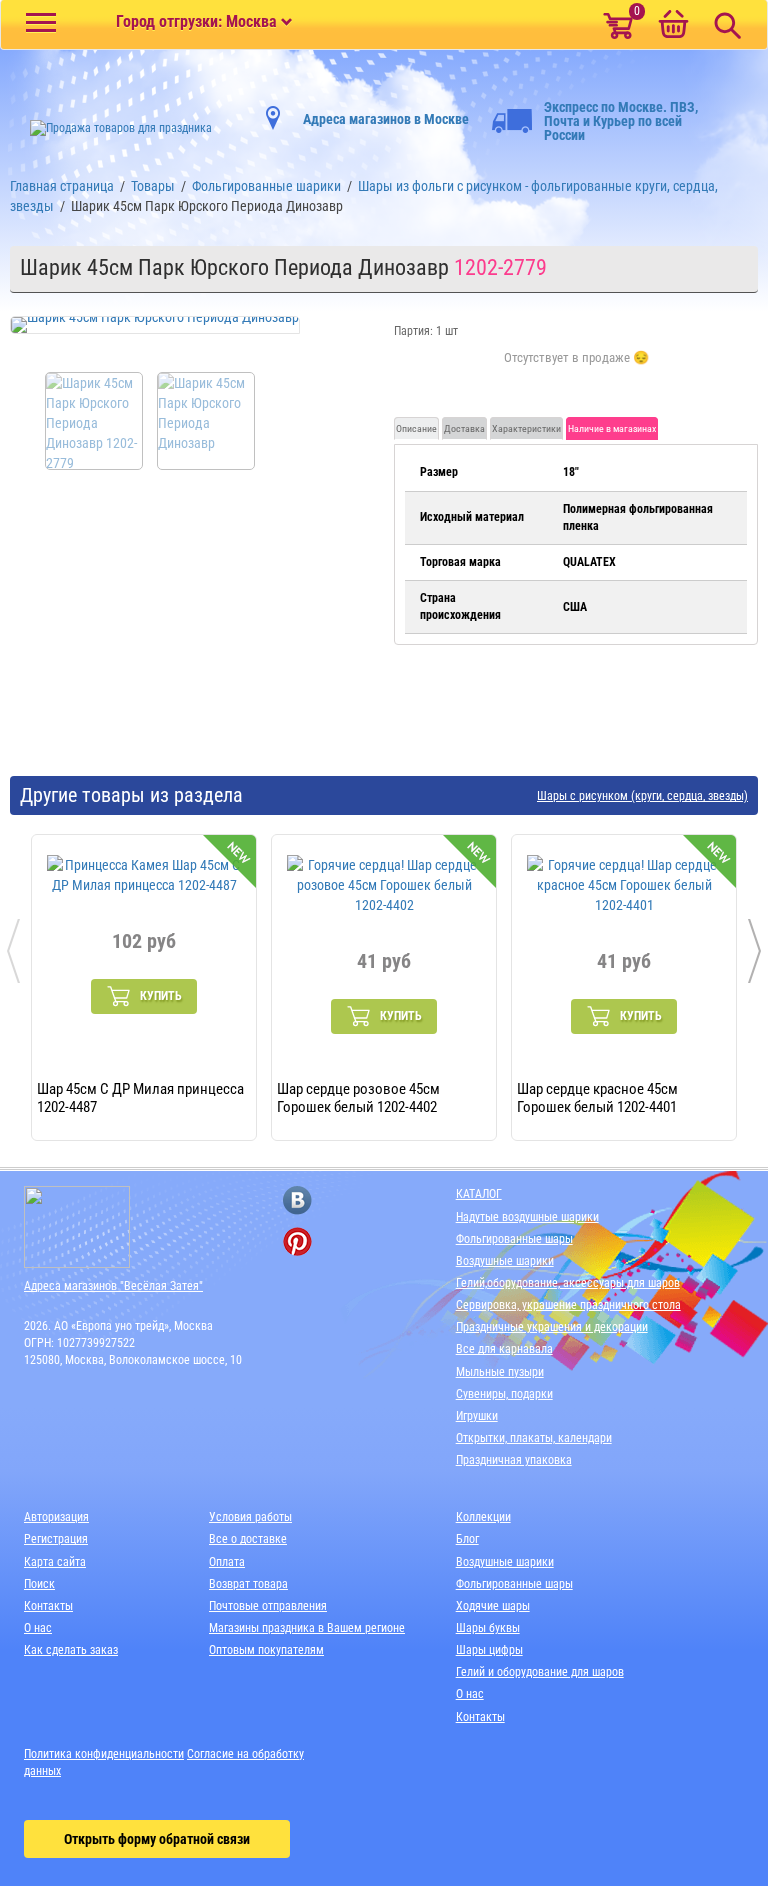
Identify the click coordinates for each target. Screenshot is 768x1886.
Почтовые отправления (268, 1606)
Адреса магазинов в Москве (386, 119)
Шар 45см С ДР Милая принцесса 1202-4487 (140, 1097)
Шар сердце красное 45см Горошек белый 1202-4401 (597, 1097)
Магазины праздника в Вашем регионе (307, 1628)
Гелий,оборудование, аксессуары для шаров (568, 1283)
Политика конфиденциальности (104, 1754)
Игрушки (477, 1416)
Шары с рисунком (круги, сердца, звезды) (642, 796)
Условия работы (250, 1517)
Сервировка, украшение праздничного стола (568, 1305)
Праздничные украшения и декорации (552, 1327)
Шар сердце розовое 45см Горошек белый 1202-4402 (358, 1097)
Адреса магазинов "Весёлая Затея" (113, 1286)
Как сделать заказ (71, 1650)
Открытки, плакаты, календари (534, 1438)
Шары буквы (488, 1628)
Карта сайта (55, 1562)
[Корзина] (673, 26)
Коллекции (483, 1517)
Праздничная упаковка (514, 1460)
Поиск (39, 1584)
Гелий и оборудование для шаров (540, 1672)
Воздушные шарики (505, 1261)
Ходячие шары (493, 1606)
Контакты (48, 1606)
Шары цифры (489, 1650)
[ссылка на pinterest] (297, 1241)
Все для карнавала (504, 1349)
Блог (467, 1539)
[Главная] (111, 128)
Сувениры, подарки (504, 1394)
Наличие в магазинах (612, 428)
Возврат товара (248, 1584)
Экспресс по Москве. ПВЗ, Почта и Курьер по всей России (621, 121)
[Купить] (576, 369)
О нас (38, 1628)
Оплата (227, 1562)
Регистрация (56, 1539)
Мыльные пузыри (500, 1372)
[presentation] (13, 951)
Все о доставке (248, 1539)
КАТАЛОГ (479, 1194)
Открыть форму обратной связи (157, 1839)
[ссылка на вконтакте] (297, 1200)
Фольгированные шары (514, 1239)
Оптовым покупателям (266, 1650)
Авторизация (56, 1517)
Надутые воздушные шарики (527, 1217)
